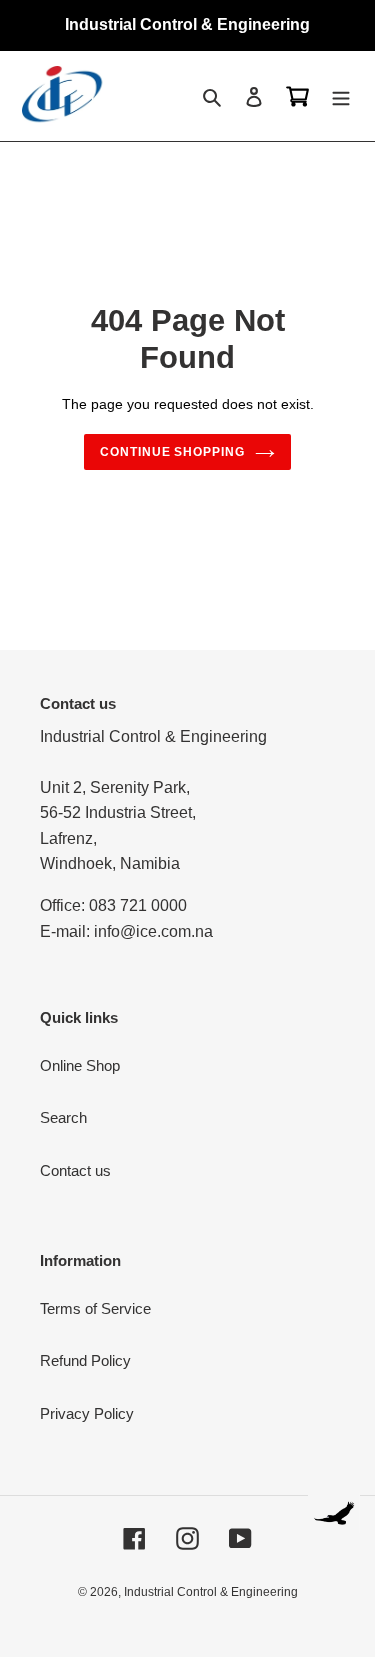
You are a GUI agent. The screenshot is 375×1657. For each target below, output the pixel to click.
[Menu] (341, 96)
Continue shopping (173, 452)
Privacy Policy (87, 1413)
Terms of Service (95, 1308)
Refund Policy (85, 1360)
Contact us (75, 1170)
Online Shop (80, 1065)
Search (63, 1117)
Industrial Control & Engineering (211, 1592)
